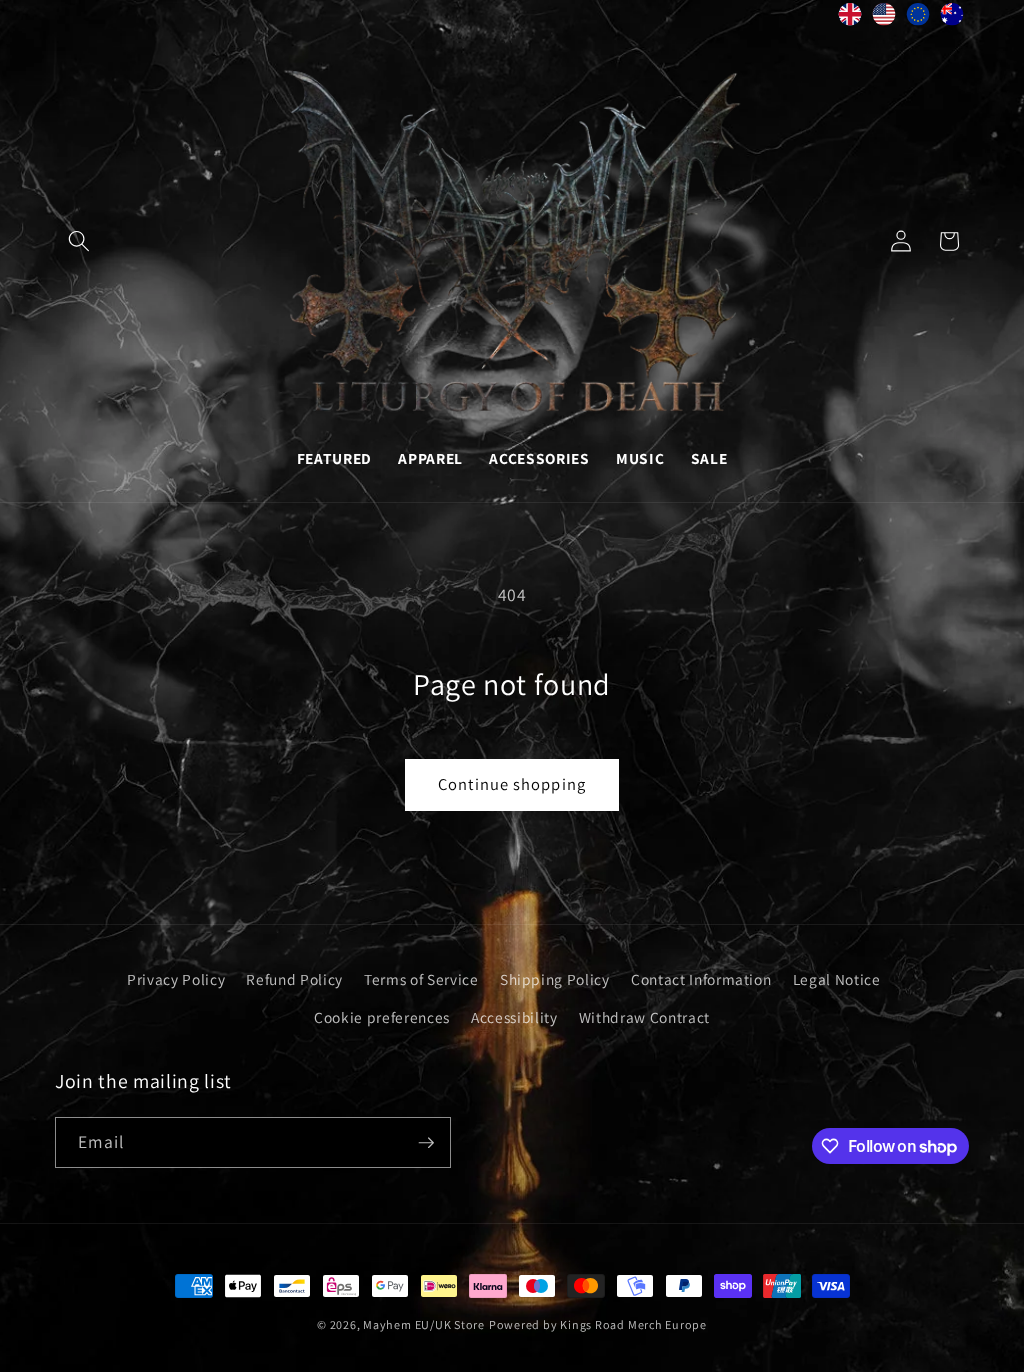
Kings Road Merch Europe (633, 1324)
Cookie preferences (382, 1017)
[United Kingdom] (850, 19)
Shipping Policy (555, 979)
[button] (79, 241)
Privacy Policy (176, 979)
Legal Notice (837, 979)
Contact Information (701, 979)
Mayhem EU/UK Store (424, 1324)
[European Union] (918, 19)
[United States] (884, 19)
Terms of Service (421, 979)
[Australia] (952, 19)
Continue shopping (512, 784)
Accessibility (514, 1017)
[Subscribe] (426, 1143)
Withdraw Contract (644, 1017)
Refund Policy (294, 979)
